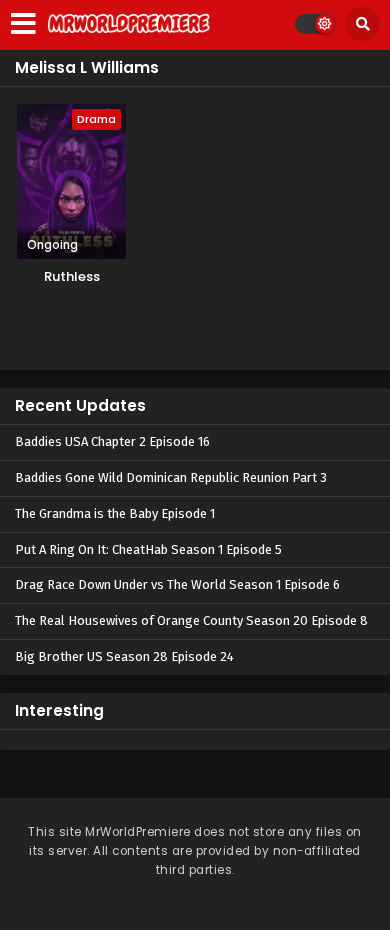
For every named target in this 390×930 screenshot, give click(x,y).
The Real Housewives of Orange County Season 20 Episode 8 (191, 620)
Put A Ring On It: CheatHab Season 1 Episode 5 (148, 549)
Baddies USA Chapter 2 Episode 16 (112, 441)
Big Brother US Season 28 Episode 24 (124, 656)
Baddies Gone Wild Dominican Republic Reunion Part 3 (171, 477)
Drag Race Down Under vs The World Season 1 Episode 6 (177, 584)
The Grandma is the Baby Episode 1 (115, 513)
